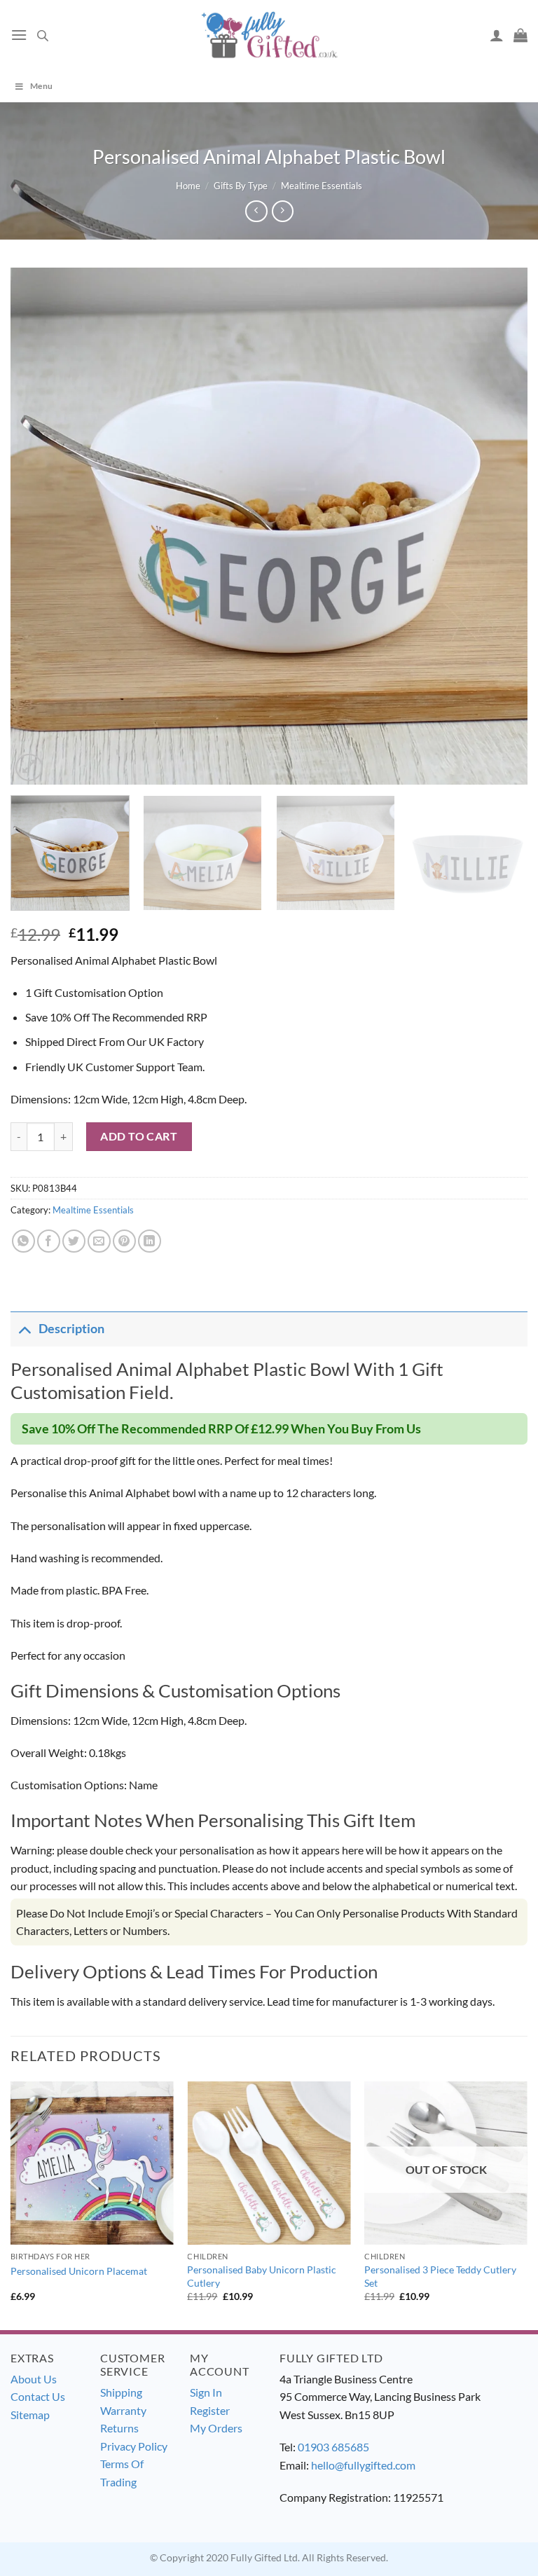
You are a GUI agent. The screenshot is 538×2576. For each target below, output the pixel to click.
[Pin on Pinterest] (124, 1241)
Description (71, 1329)
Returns (119, 2428)
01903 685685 (333, 2447)
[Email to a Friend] (99, 1241)
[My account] (497, 35)
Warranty (123, 2410)
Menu (41, 86)
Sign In (206, 2392)
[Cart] (520, 35)
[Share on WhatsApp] (23, 1241)
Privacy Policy (134, 2446)
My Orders (216, 2428)
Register (210, 2410)
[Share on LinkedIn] (150, 1241)
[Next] (499, 526)
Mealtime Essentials (322, 186)
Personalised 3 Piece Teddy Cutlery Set (440, 2276)
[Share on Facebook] (49, 1241)
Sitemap (30, 2415)
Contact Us (38, 2396)
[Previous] (39, 526)
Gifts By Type (241, 186)
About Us (34, 2379)
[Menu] (19, 35)
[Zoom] (29, 767)
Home (188, 186)
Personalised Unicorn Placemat (79, 2271)
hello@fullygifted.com (363, 2465)
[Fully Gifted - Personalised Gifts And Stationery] (269, 35)
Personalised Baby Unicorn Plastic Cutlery (262, 2276)
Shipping (121, 2392)
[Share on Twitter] (74, 1241)
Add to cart (139, 1136)
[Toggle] (24, 1329)
